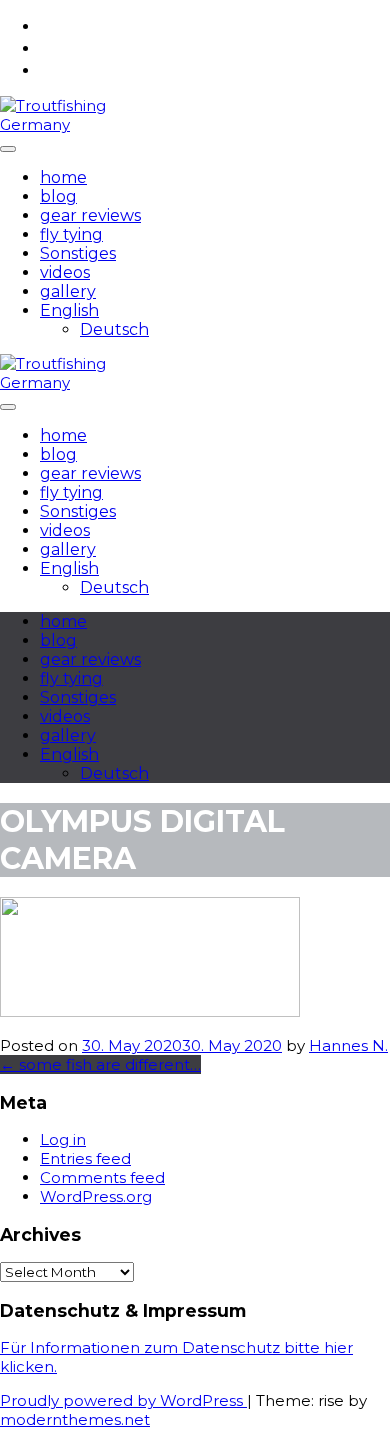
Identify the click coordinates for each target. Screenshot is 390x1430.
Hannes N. (348, 1045)
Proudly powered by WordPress (123, 1400)
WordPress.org (96, 1196)
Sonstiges (78, 253)
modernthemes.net (75, 1419)
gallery (68, 291)
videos (65, 272)
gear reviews (90, 215)
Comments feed (102, 1177)
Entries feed (85, 1158)
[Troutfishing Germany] (58, 124)
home (63, 177)
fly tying (71, 234)
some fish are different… (100, 1064)
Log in (63, 1139)
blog (58, 196)
